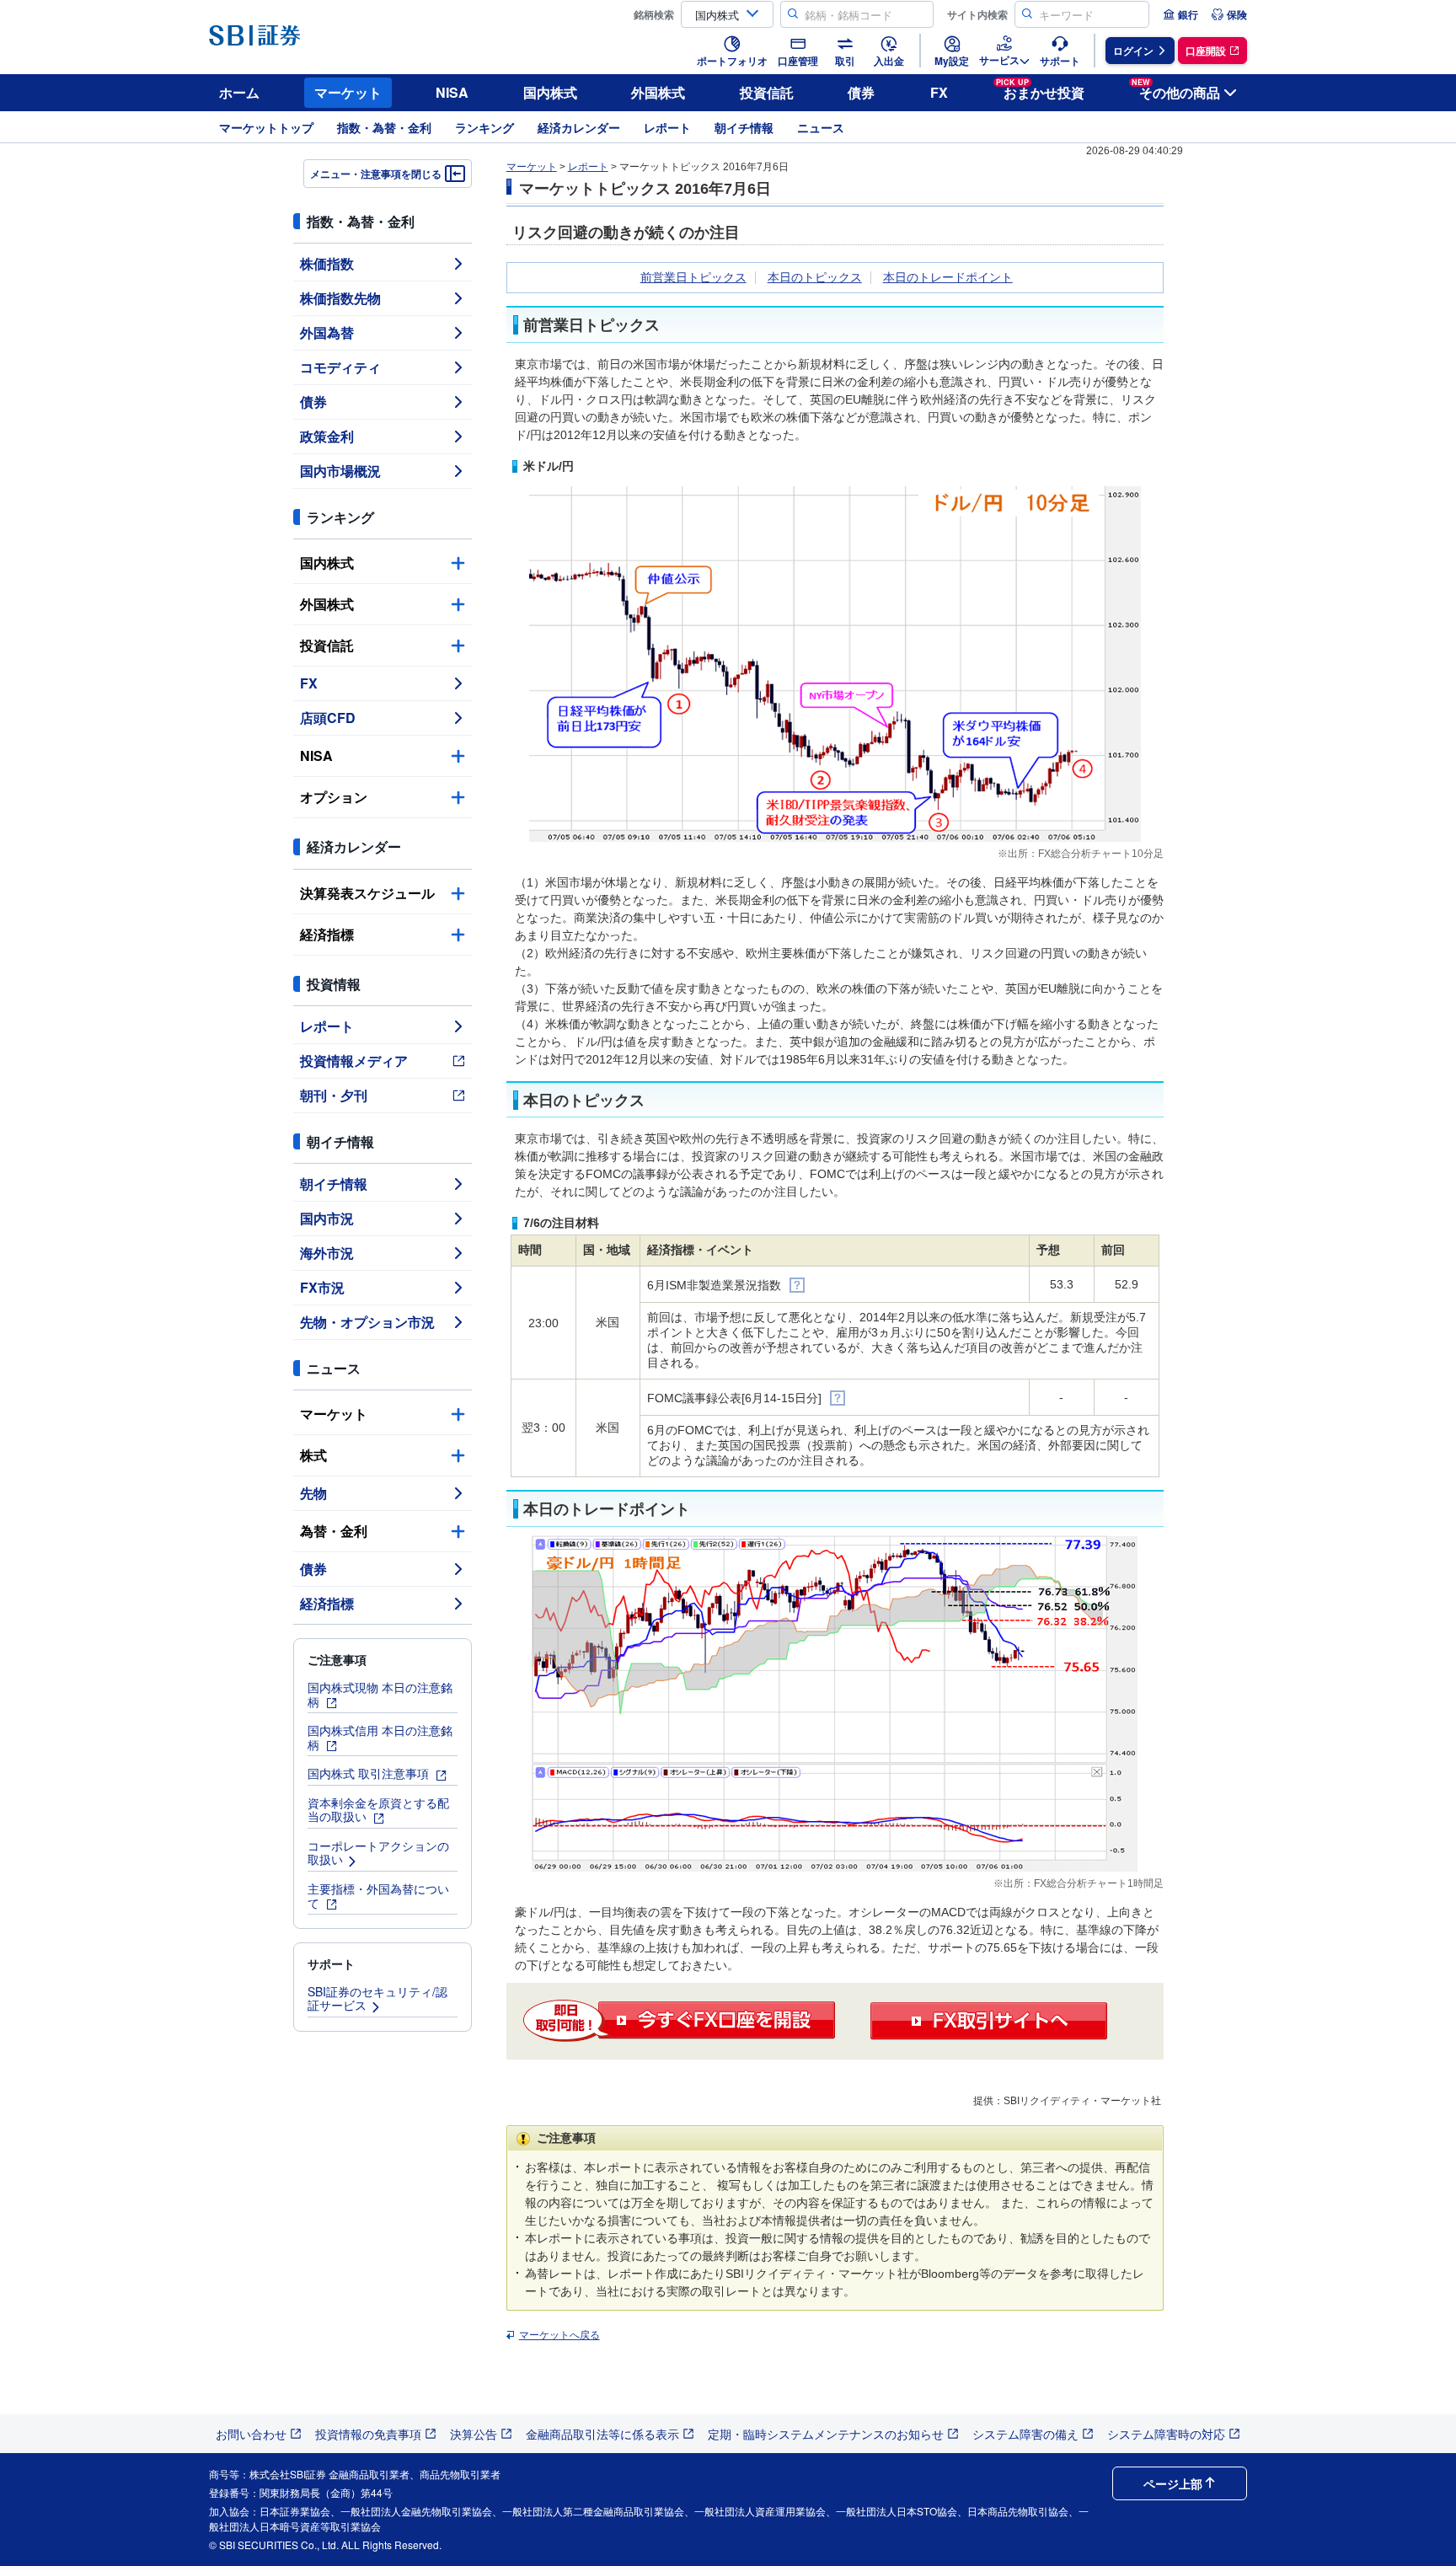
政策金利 (327, 436)
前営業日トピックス (693, 277)
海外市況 (327, 1253)
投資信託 (767, 92)
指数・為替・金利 (384, 127)
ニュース (821, 127)
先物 (313, 1493)
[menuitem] (1180, 14)
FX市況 (322, 1287)
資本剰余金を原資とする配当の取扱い (378, 1810)
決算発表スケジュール (367, 893)
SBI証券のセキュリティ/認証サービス (377, 1998)
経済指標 (327, 934)
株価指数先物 (340, 298)
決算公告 (474, 2434)
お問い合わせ (251, 2434)
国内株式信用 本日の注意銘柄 (380, 1737)
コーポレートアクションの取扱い (378, 1853)
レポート (667, 127)
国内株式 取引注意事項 (370, 1773)
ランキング (484, 127)
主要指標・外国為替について (378, 1896)
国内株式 (550, 92)
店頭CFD (328, 718)
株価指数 (327, 263)
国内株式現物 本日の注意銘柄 (380, 1694)
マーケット (348, 92)
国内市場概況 (340, 471)
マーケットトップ (266, 127)
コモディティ (340, 367)
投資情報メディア (354, 1061)
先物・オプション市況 (367, 1322)
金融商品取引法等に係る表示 (602, 2434)
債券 (861, 92)
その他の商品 (1176, 90)
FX (939, 92)
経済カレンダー (579, 127)
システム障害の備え (1025, 2434)
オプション (334, 797)
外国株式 (658, 92)
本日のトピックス (815, 277)
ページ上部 (1173, 2483)
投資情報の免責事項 (368, 2434)
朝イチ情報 (744, 127)
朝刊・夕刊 (334, 1095)
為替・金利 (334, 1531)
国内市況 (327, 1218)
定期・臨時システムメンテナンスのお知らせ (826, 2434)
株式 (313, 1455)
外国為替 (327, 332)
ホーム (239, 92)
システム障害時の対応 (1166, 2434)
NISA (452, 92)
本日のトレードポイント (948, 277)
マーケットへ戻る (559, 2335)
